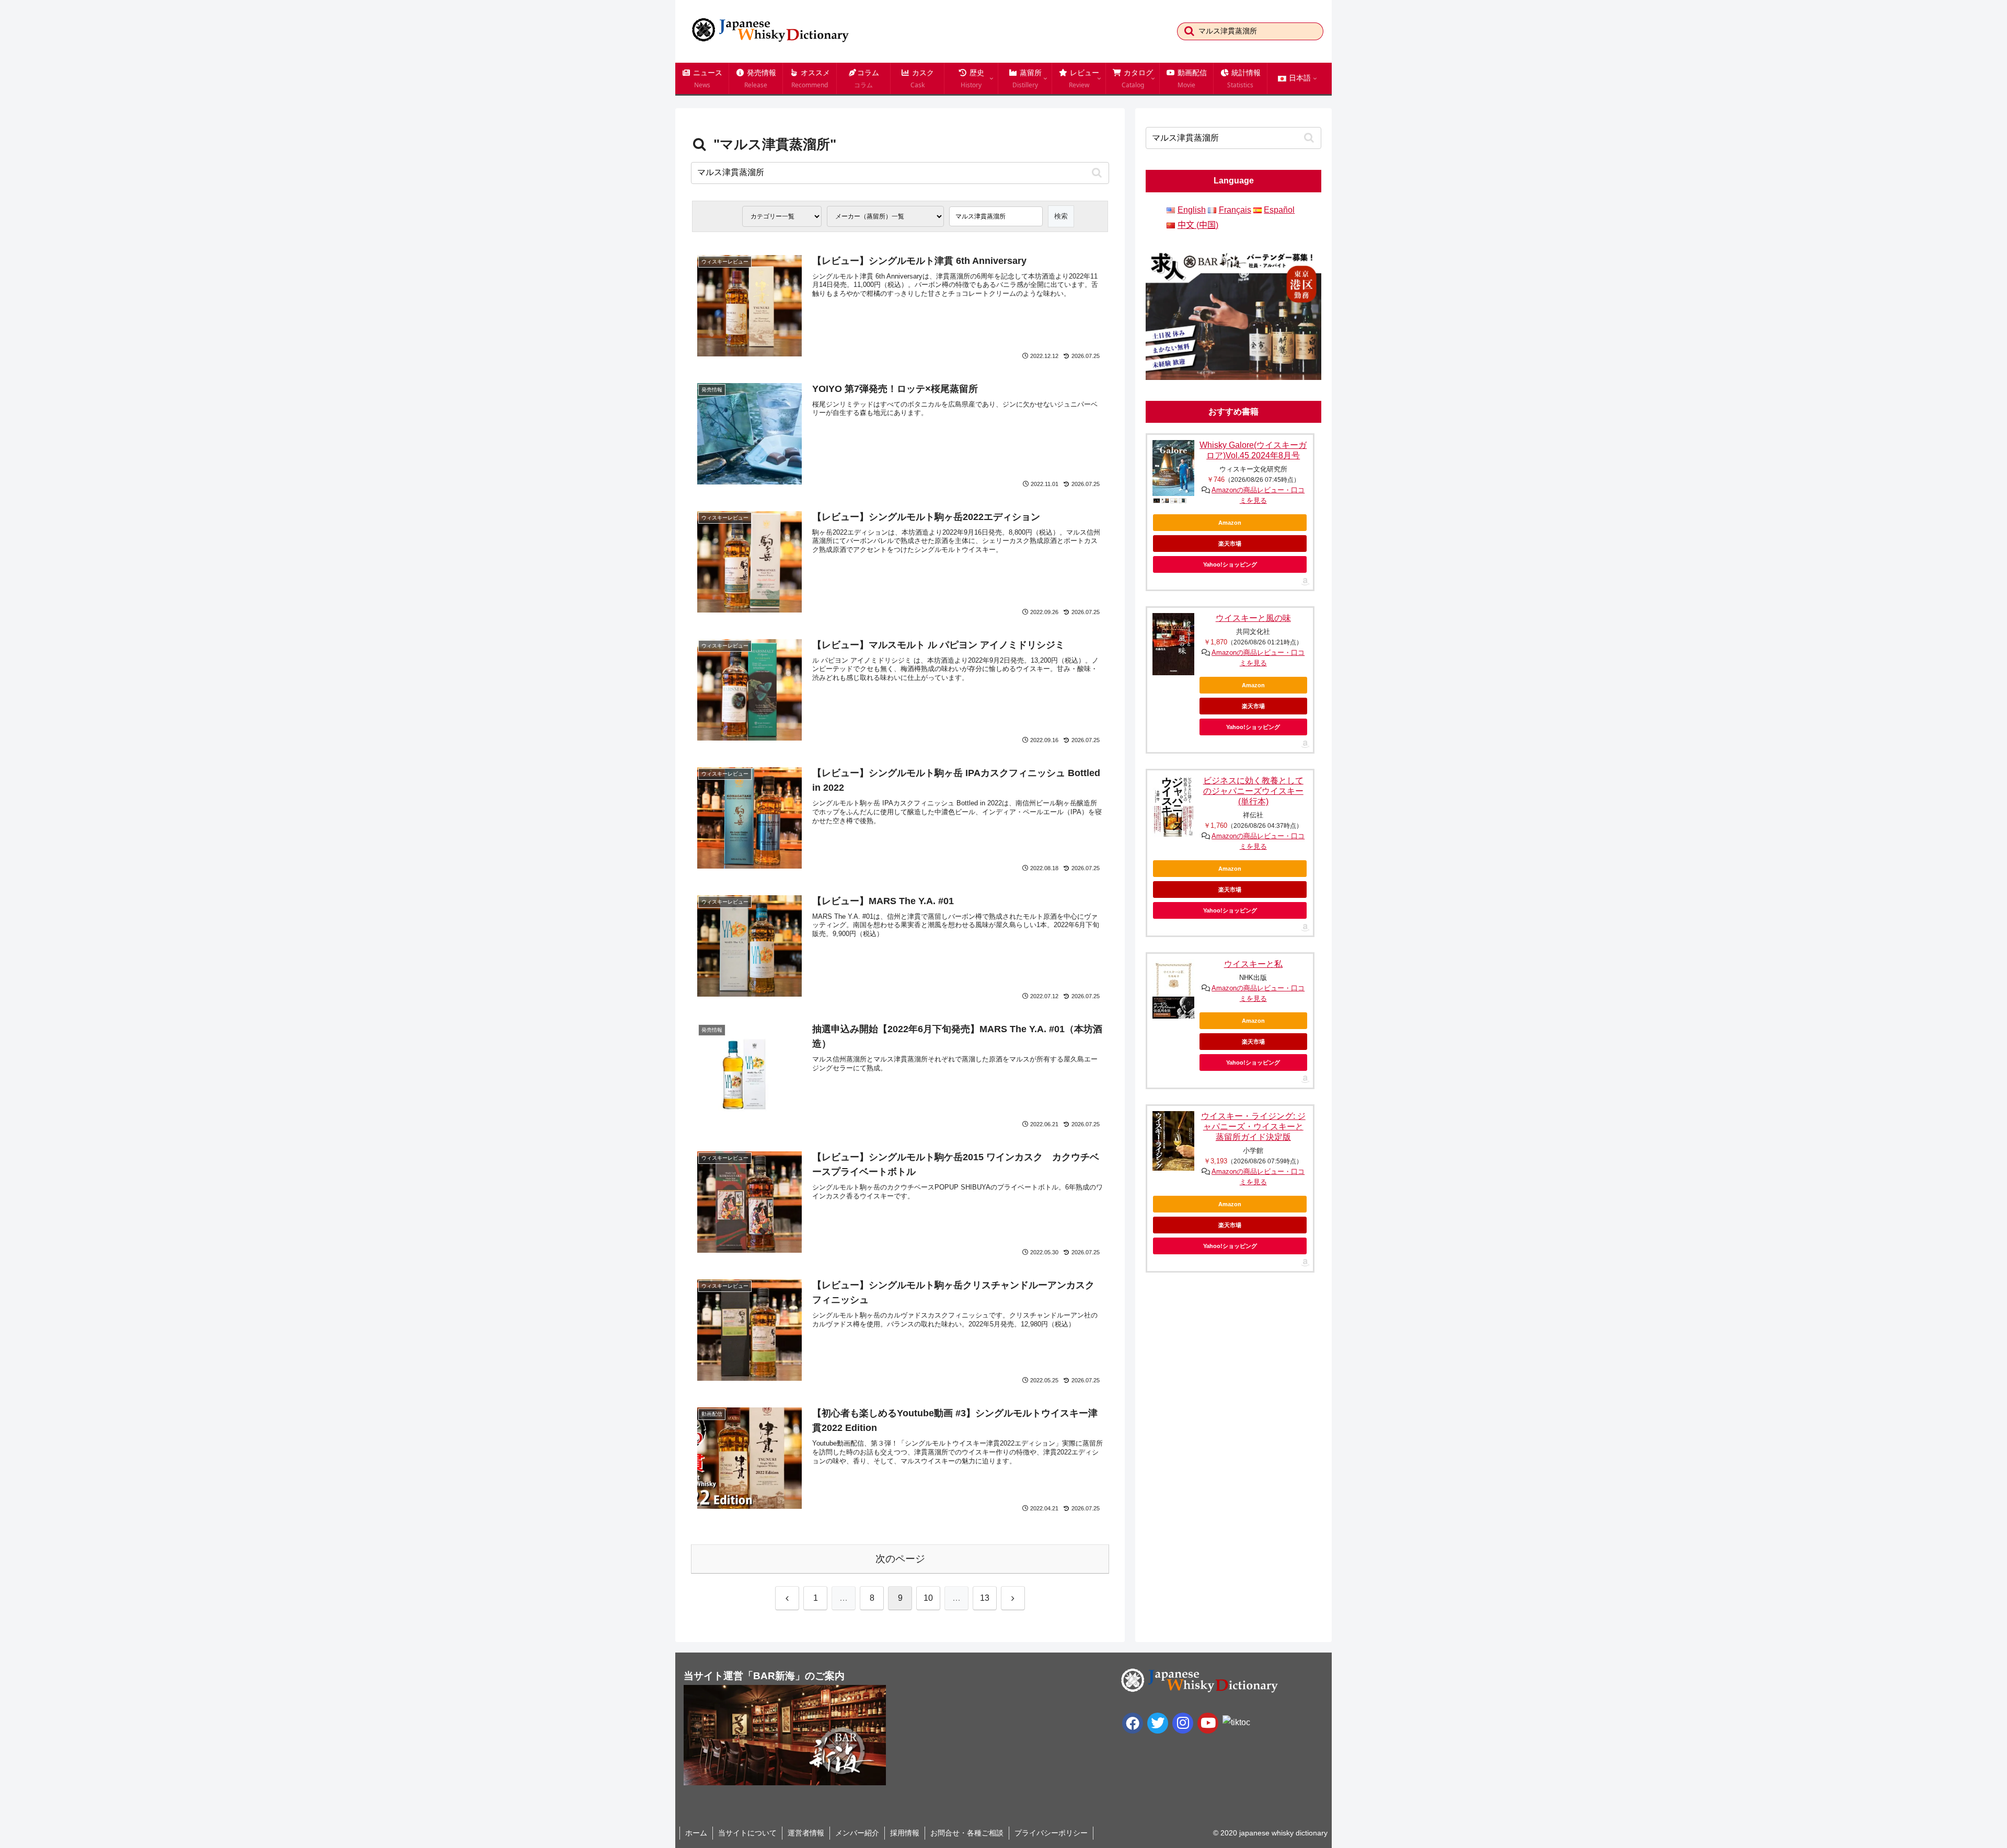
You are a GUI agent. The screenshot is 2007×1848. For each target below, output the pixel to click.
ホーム (696, 1833)
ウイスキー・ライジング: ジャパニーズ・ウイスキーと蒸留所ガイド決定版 (1253, 1127)
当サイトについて (747, 1833)
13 (985, 1598)
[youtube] (1208, 1723)
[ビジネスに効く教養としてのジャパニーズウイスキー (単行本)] (1173, 806)
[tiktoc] (1236, 1722)
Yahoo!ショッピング (1230, 564)
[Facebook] (1133, 1723)
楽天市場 (1230, 544)
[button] (1189, 31)
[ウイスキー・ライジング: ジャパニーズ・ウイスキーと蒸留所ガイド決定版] (1173, 1141)
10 (928, 1598)
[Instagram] (1183, 1723)
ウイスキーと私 (1253, 964)
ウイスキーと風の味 (1253, 618)
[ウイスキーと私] (1173, 989)
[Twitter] (1158, 1723)
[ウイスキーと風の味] (1173, 644)
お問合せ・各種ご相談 (967, 1833)
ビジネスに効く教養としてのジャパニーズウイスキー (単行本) (1253, 791)
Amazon (1230, 523)
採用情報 (905, 1833)
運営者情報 (806, 1833)
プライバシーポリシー (1051, 1833)
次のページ (900, 1559)
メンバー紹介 (857, 1833)
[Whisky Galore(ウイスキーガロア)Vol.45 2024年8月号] (1173, 468)
